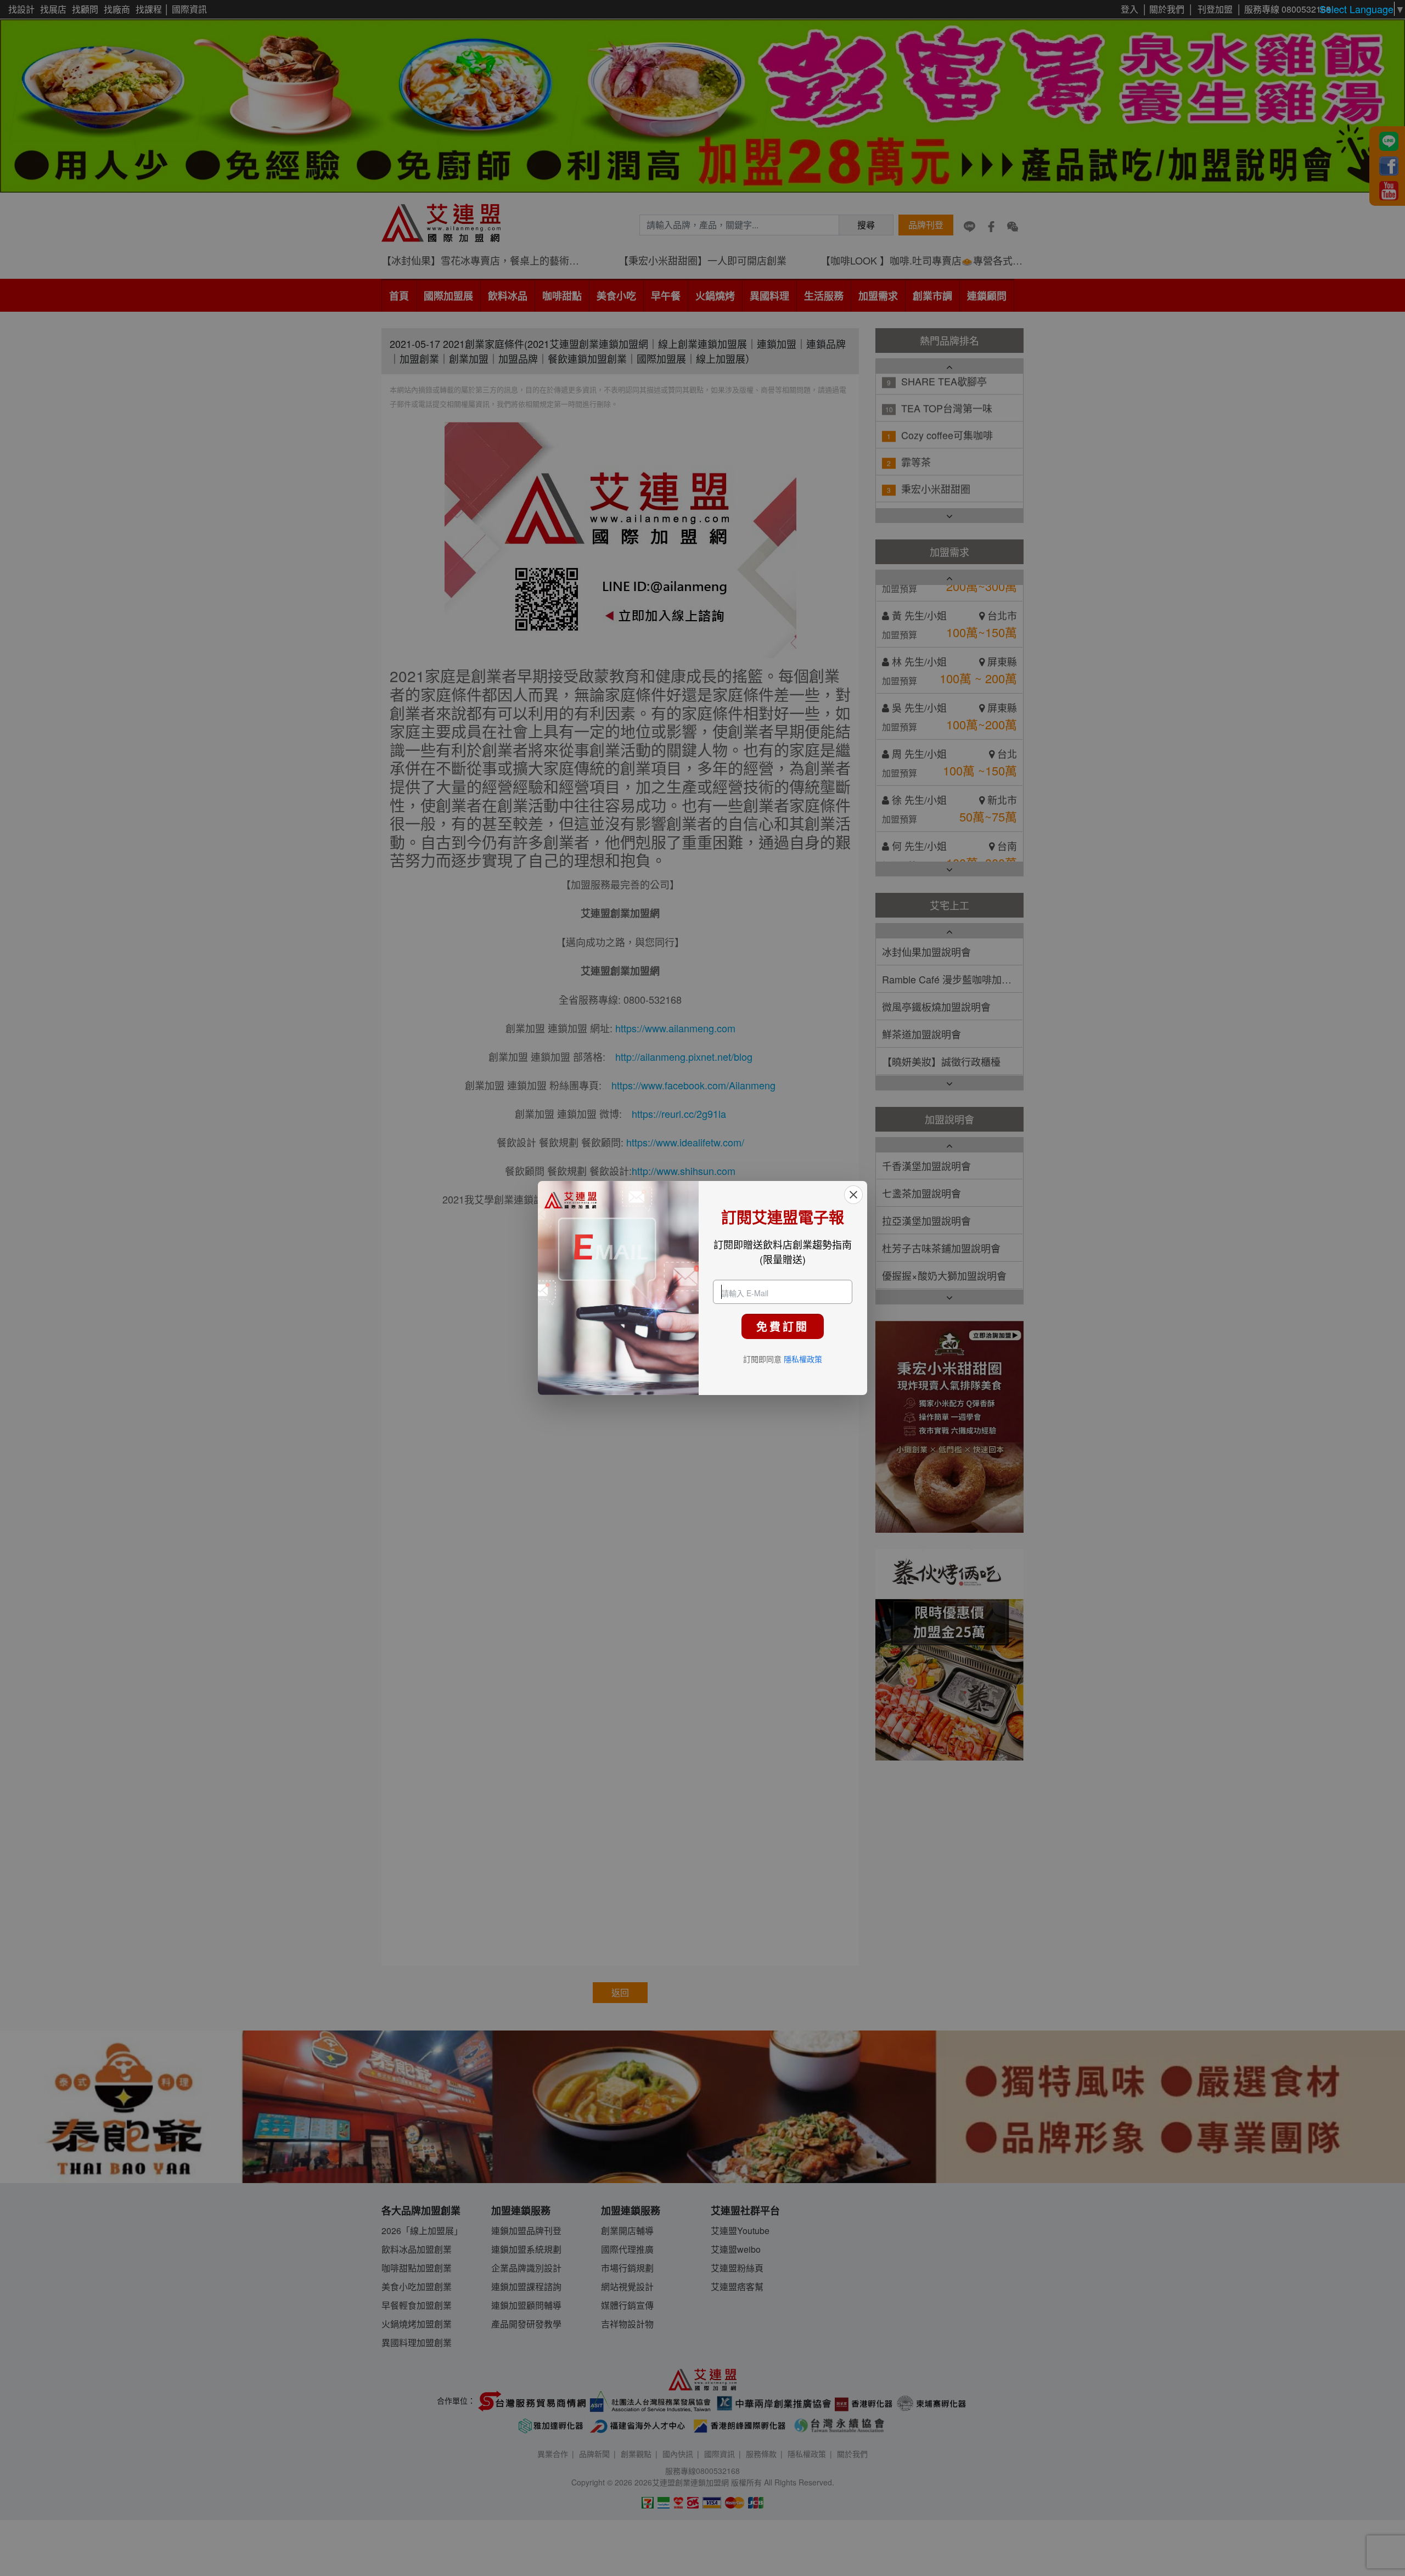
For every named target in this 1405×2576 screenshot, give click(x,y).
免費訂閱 (783, 1326)
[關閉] (853, 1195)
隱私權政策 (803, 1359)
